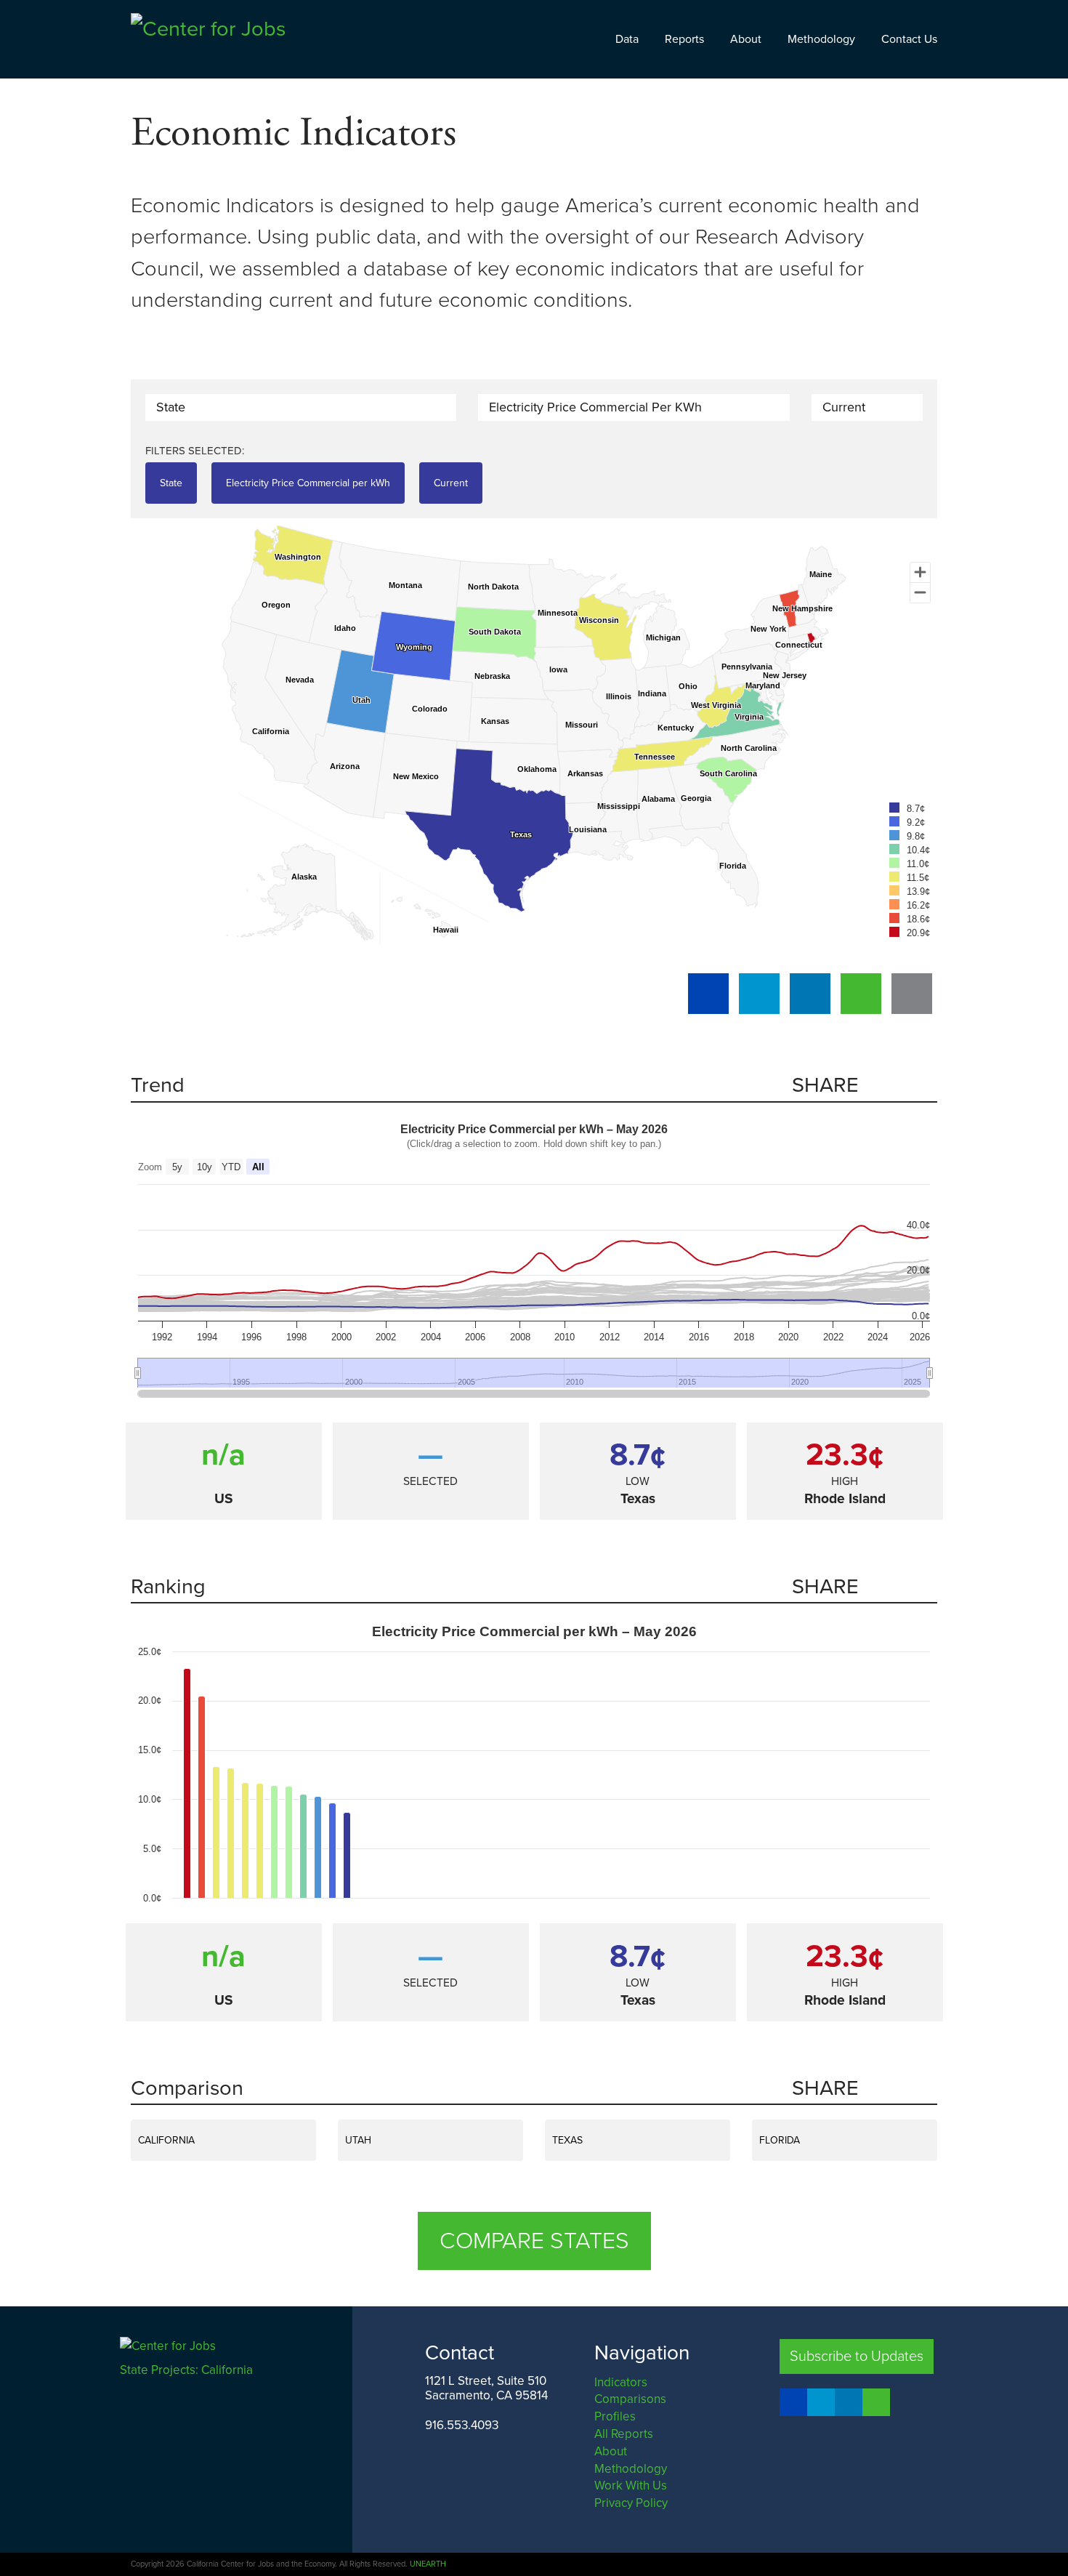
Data (627, 39)
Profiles (615, 2416)
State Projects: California (188, 2370)
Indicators (621, 2382)
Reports (684, 39)
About (746, 39)
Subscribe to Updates (857, 2356)
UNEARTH (428, 2564)
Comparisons (630, 2399)
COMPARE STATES (534, 2241)
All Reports (624, 2434)
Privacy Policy (631, 2503)
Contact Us (909, 39)
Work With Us (631, 2486)
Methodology (821, 39)
